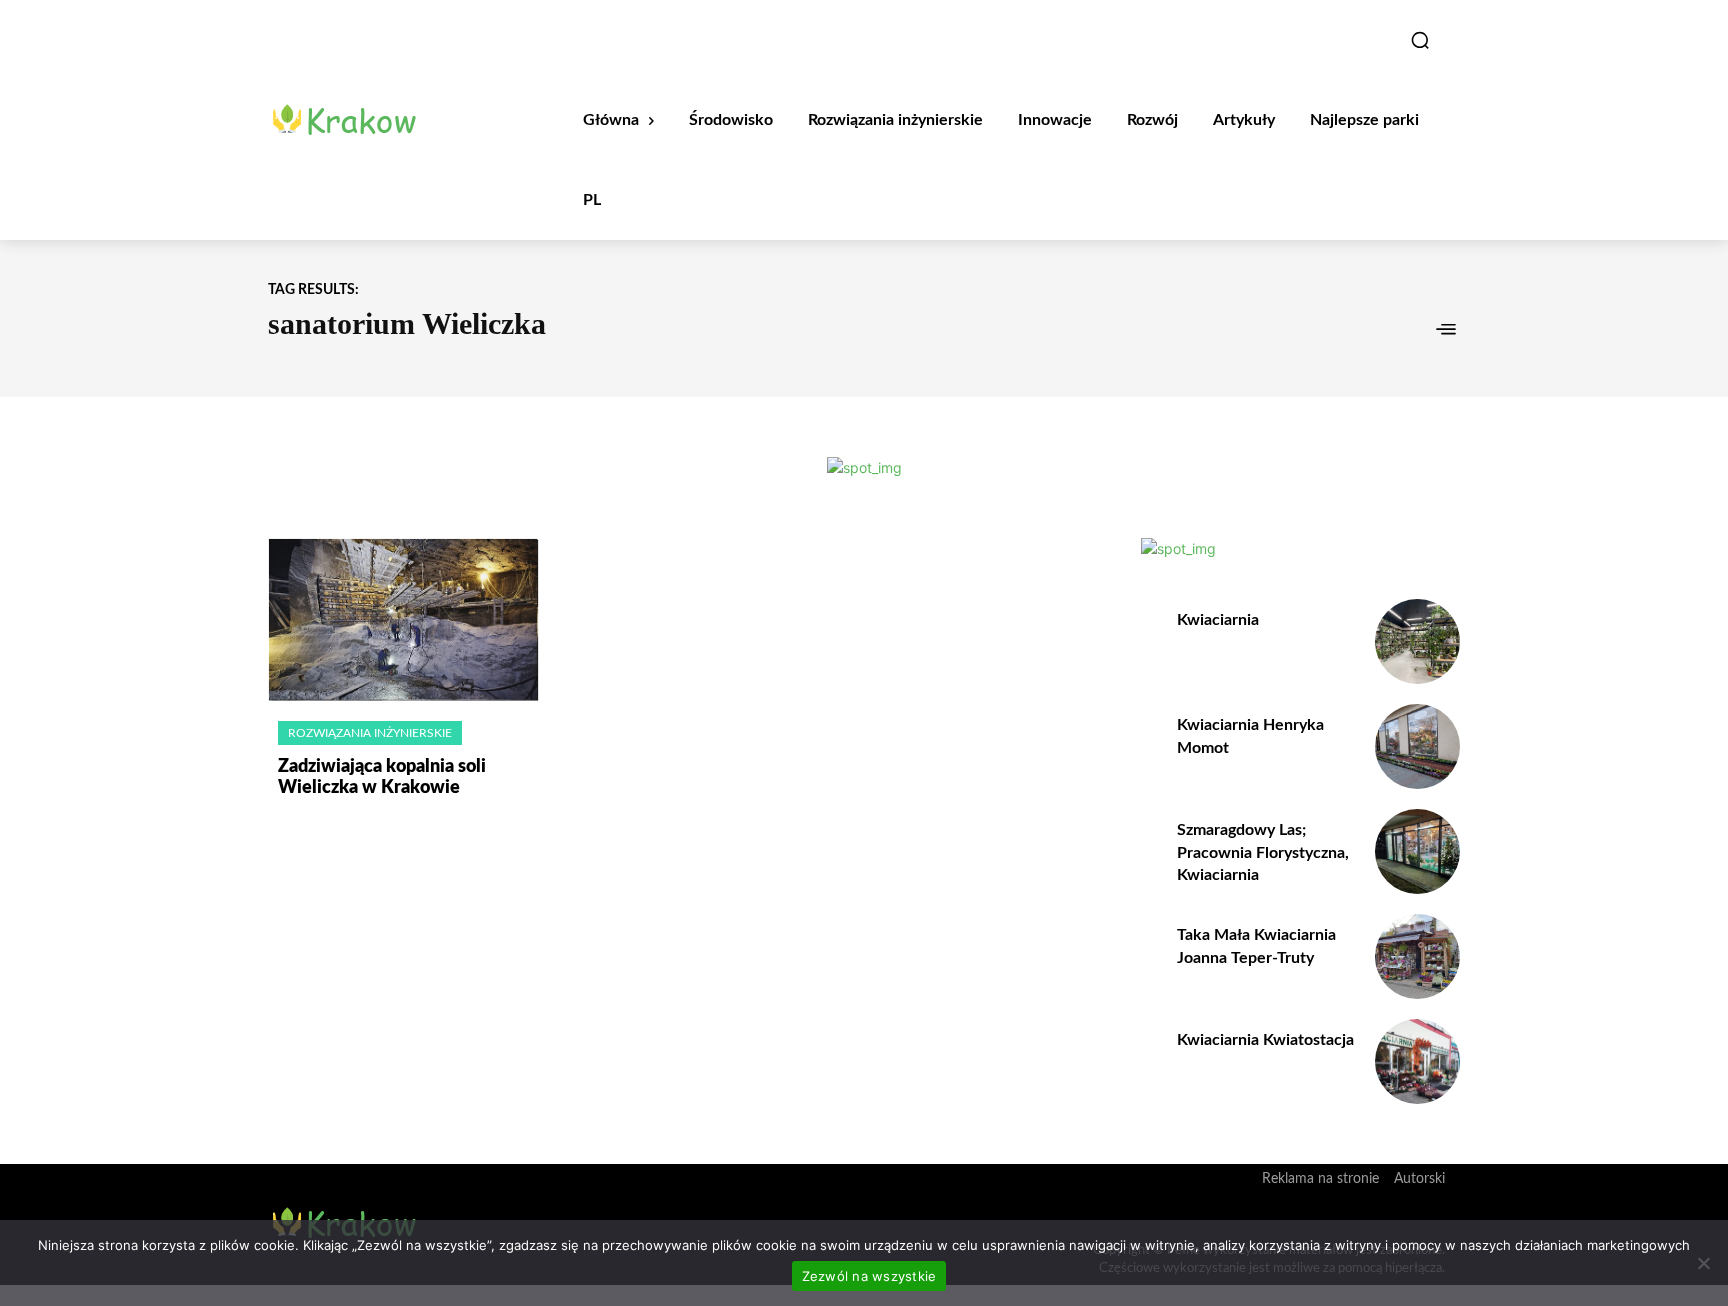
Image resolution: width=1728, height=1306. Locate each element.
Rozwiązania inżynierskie (370, 733)
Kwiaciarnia (1218, 620)
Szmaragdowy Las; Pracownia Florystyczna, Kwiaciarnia (1263, 852)
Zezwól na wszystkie (869, 1276)
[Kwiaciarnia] (1417, 641)
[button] (1420, 40)
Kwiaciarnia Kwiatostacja (1265, 1040)
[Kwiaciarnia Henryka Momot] (1417, 746)
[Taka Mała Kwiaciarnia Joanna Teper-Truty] (1417, 956)
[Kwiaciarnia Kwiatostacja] (1417, 1061)
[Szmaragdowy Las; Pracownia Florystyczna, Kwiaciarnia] (1417, 851)
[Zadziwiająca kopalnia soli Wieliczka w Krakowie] (403, 619)
